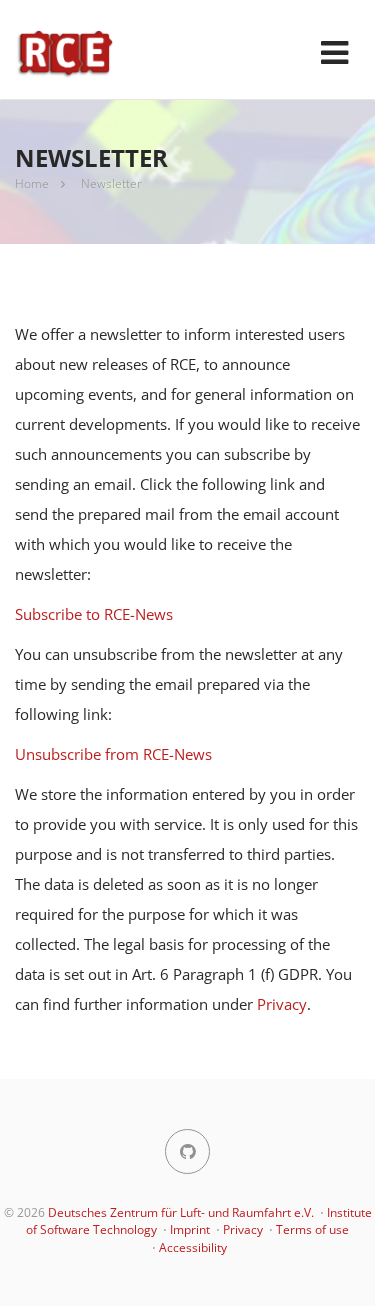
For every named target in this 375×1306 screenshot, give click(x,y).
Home (32, 183)
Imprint (190, 1229)
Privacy (282, 1004)
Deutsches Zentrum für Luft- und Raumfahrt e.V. (181, 1212)
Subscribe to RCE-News (94, 614)
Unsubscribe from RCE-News (113, 754)
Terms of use (312, 1229)
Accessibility (193, 1247)
